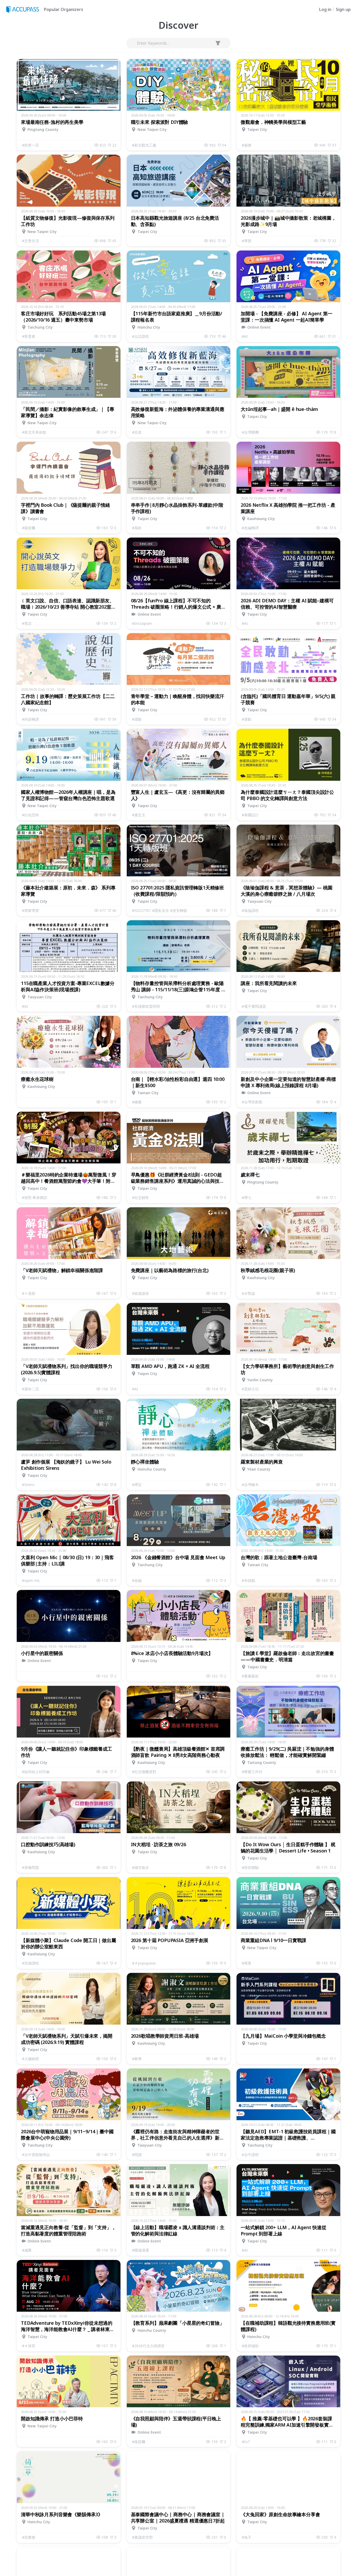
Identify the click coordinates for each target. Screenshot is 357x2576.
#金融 (137, 1580)
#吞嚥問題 (30, 1867)
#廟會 (247, 145)
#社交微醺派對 (144, 1772)
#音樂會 (29, 2537)
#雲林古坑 (250, 1389)
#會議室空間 (142, 2537)
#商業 (247, 1963)
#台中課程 (250, 2155)
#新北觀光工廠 (144, 145)
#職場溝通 (140, 2250)
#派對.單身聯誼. (35, 1197)
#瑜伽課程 (250, 910)
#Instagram (142, 623)
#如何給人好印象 (36, 1772)
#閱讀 (137, 2155)
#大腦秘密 (30, 2059)
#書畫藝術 (250, 1676)
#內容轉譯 (30, 719)
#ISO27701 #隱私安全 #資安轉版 (160, 910)
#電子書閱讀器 (254, 1006)
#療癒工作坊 (252, 1772)
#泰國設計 (250, 815)
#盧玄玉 (139, 815)
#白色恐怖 (30, 815)
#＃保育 (29, 2346)
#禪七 (247, 1197)
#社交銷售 (140, 1197)
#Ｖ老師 (29, 1293)
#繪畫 (137, 1102)
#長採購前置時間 (146, 1006)
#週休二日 (30, 1389)
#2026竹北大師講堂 (148, 2346)
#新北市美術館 (34, 432)
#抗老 (137, 432)
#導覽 (247, 241)
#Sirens (28, 1485)
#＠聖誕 (248, 1293)
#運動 (137, 719)
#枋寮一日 (30, 145)
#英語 (27, 623)
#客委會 (29, 336)
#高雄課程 (30, 1963)
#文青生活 (30, 241)
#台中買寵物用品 (36, 2155)
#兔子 (247, 2537)
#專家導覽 (30, 910)
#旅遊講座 (140, 1293)
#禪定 (137, 1485)
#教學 (137, 2059)
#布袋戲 (248, 1580)
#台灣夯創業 (252, 1102)
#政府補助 (250, 2346)
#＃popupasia (144, 1963)
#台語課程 (140, 336)
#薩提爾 (29, 528)
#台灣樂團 (250, 432)
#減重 (27, 2250)
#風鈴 (137, 528)
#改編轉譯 (250, 528)
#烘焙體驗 (250, 1867)
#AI (245, 336)
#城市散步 (140, 1867)
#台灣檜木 (250, 1485)
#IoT (246, 2442)
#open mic (31, 1580)
